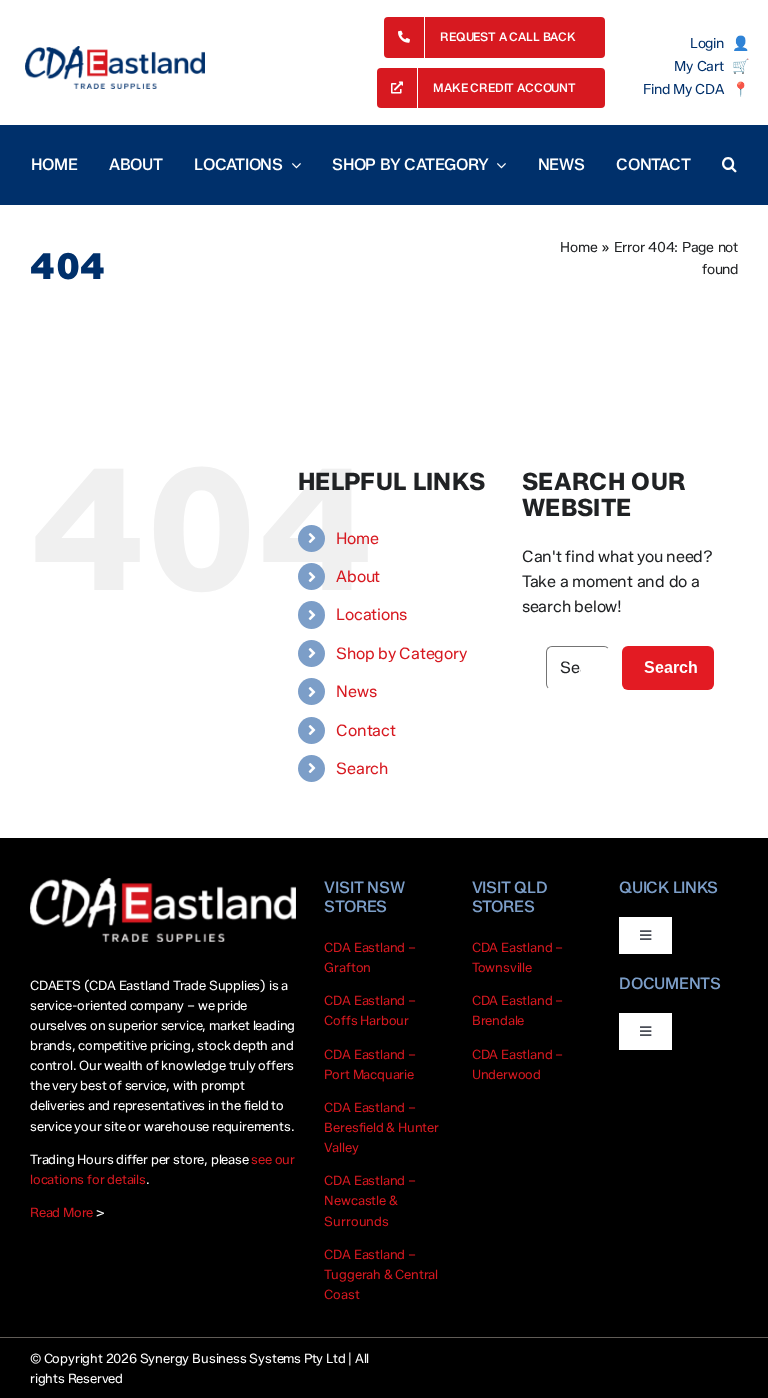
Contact (365, 730)
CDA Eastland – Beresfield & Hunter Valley (381, 1127)
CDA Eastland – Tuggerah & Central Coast (381, 1274)
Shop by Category (401, 653)
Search (362, 768)
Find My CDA (683, 90)
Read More (61, 1212)
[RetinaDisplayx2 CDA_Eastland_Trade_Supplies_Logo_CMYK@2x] (115, 67)
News (356, 691)
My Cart (698, 67)
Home (578, 247)
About (358, 576)
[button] (729, 165)
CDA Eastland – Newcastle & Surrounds (369, 1200)
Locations (371, 614)
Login (707, 44)
